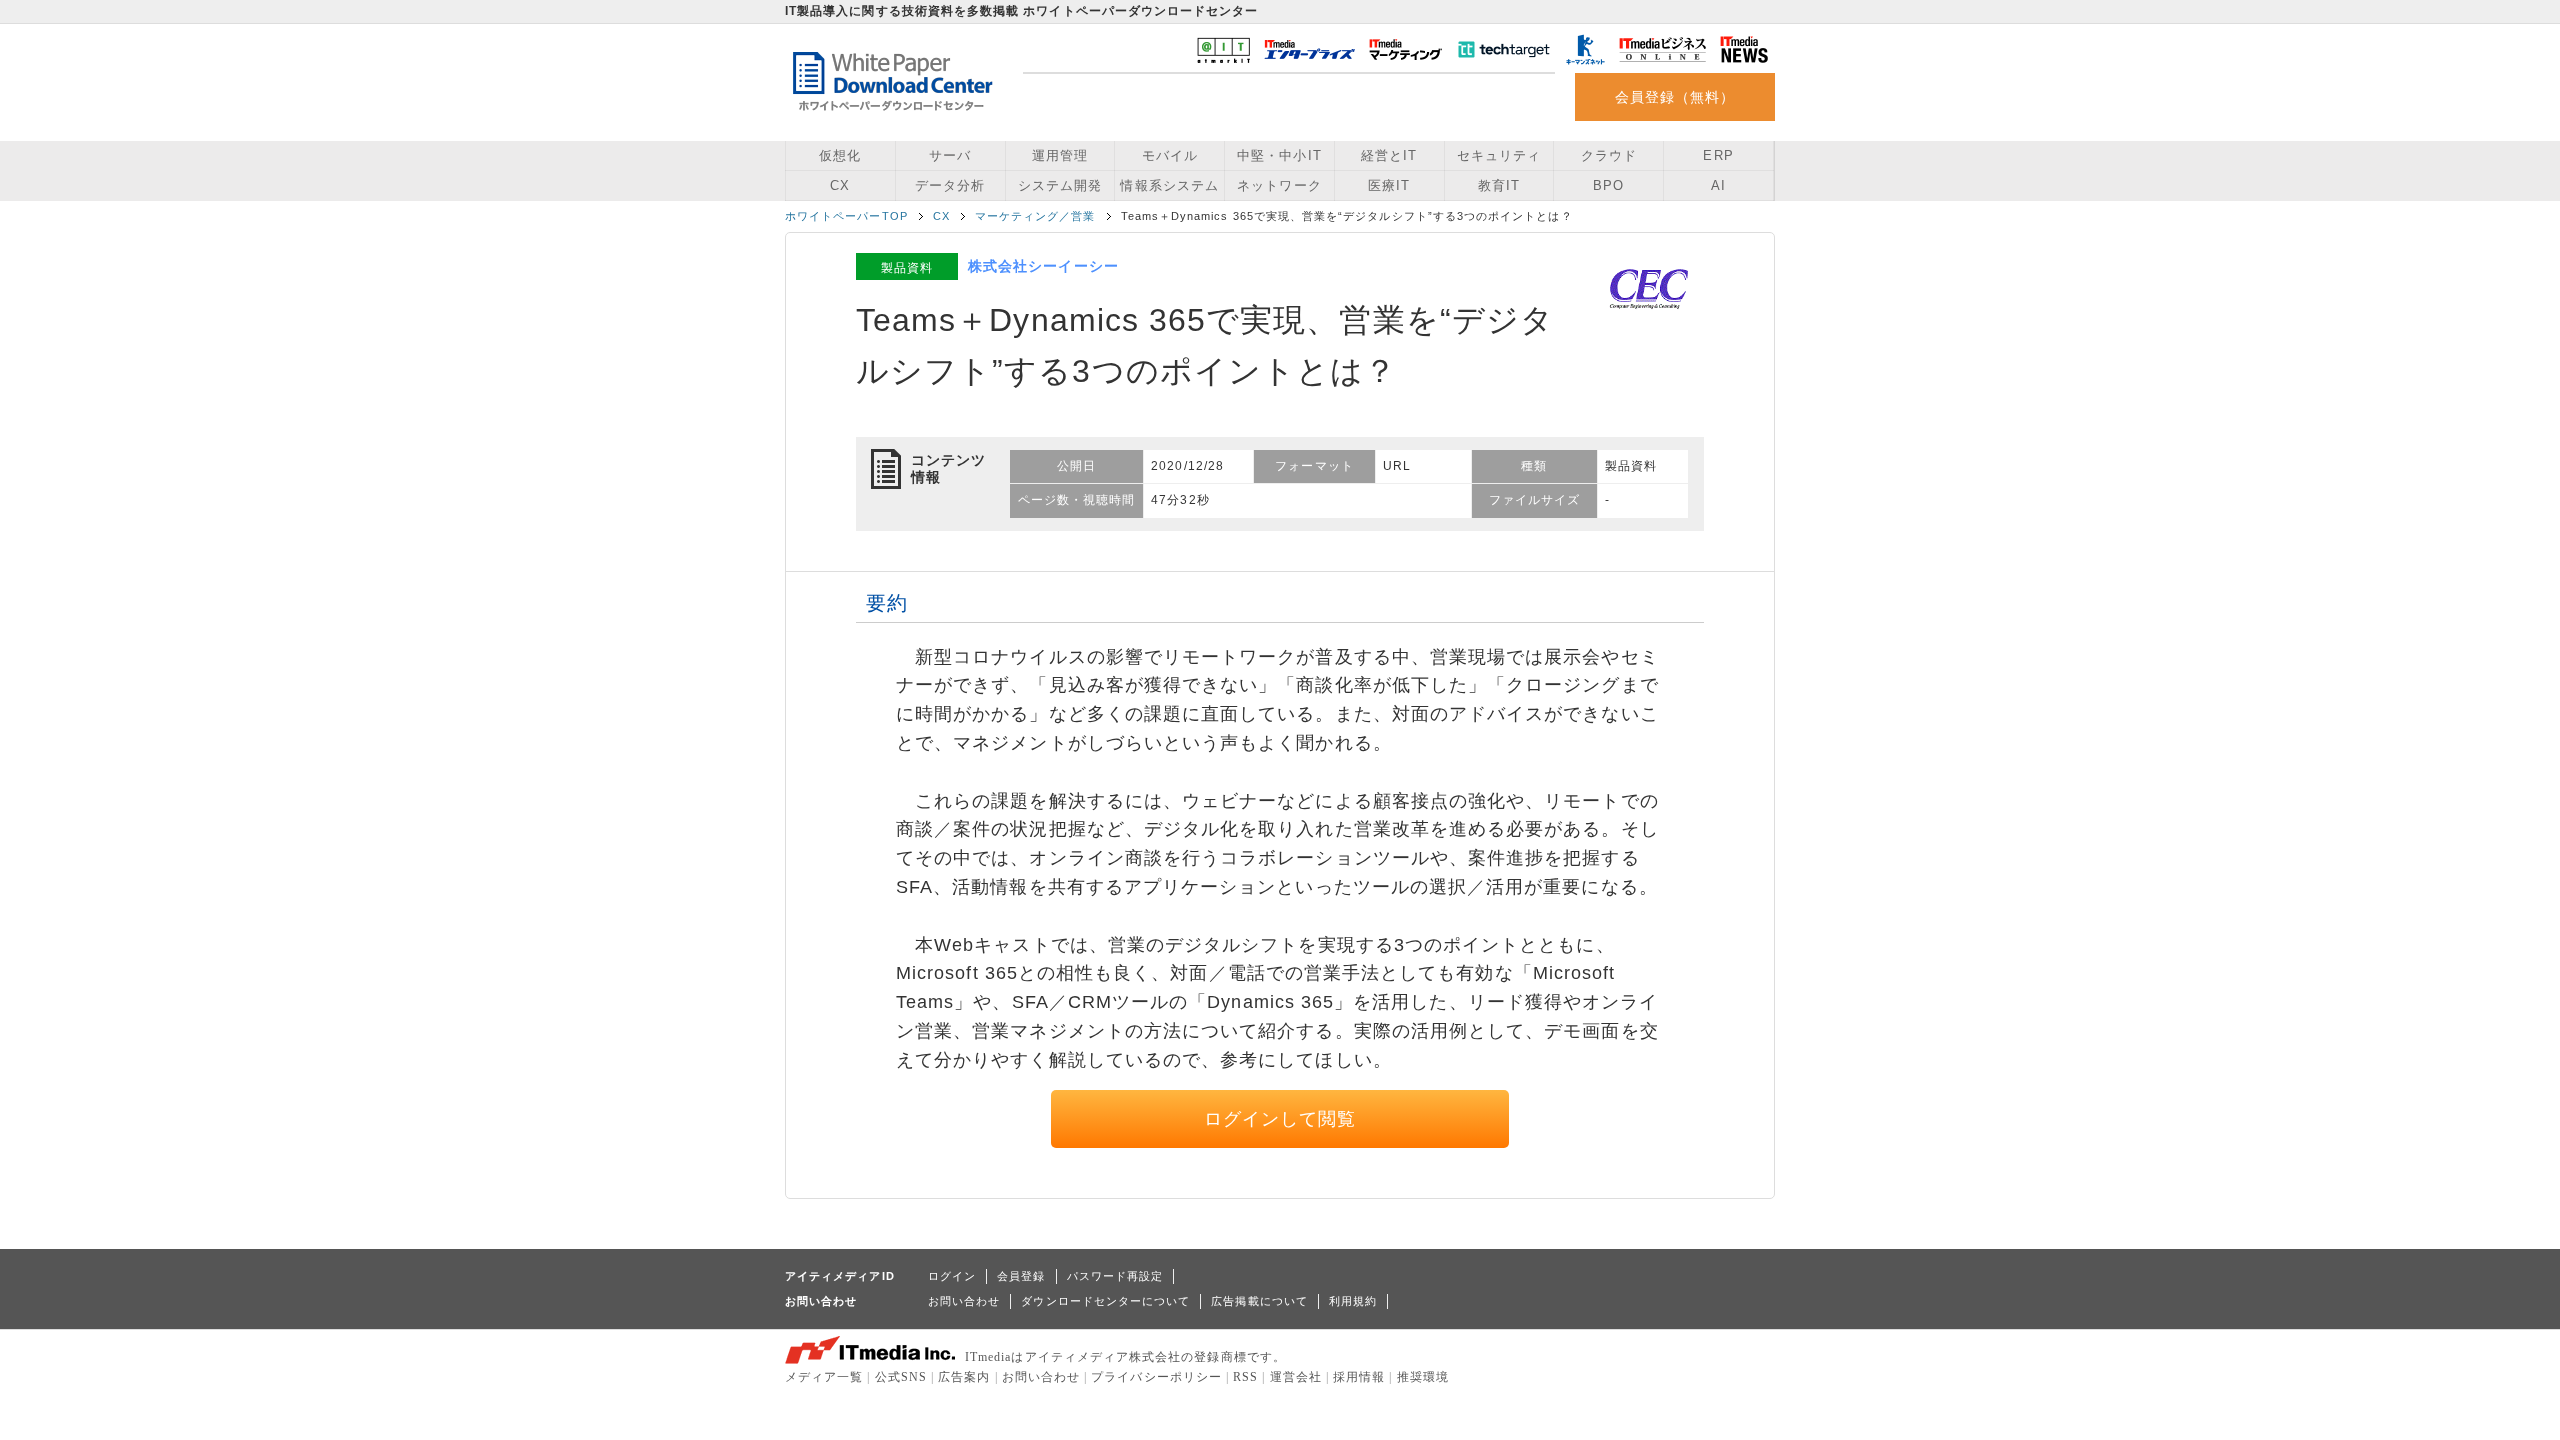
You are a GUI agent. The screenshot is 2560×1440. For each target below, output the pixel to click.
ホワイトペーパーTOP (846, 216)
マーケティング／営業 (1035, 216)
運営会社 (1296, 1377)
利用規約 (1353, 1301)
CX (840, 185)
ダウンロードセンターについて (1105, 1301)
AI (1718, 185)
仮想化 (840, 155)
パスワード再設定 (1115, 1276)
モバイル (1170, 155)
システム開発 (1060, 185)
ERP (1718, 155)
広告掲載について (1259, 1301)
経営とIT (1389, 155)
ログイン (952, 1276)
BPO (1608, 185)
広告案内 (964, 1377)
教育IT (1499, 185)
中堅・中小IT (1279, 155)
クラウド (1609, 155)
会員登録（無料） (1675, 97)
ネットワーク (1279, 185)
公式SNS (901, 1377)
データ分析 (950, 185)
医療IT (1389, 185)
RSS (1245, 1377)
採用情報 (1359, 1377)
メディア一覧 (824, 1377)
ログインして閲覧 (1280, 1119)
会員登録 (1021, 1276)
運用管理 (1060, 155)
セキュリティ (1499, 155)
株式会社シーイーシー (1043, 266)
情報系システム (1169, 185)
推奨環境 (1423, 1377)
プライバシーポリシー (1156, 1377)
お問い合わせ (964, 1301)
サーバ (950, 155)
